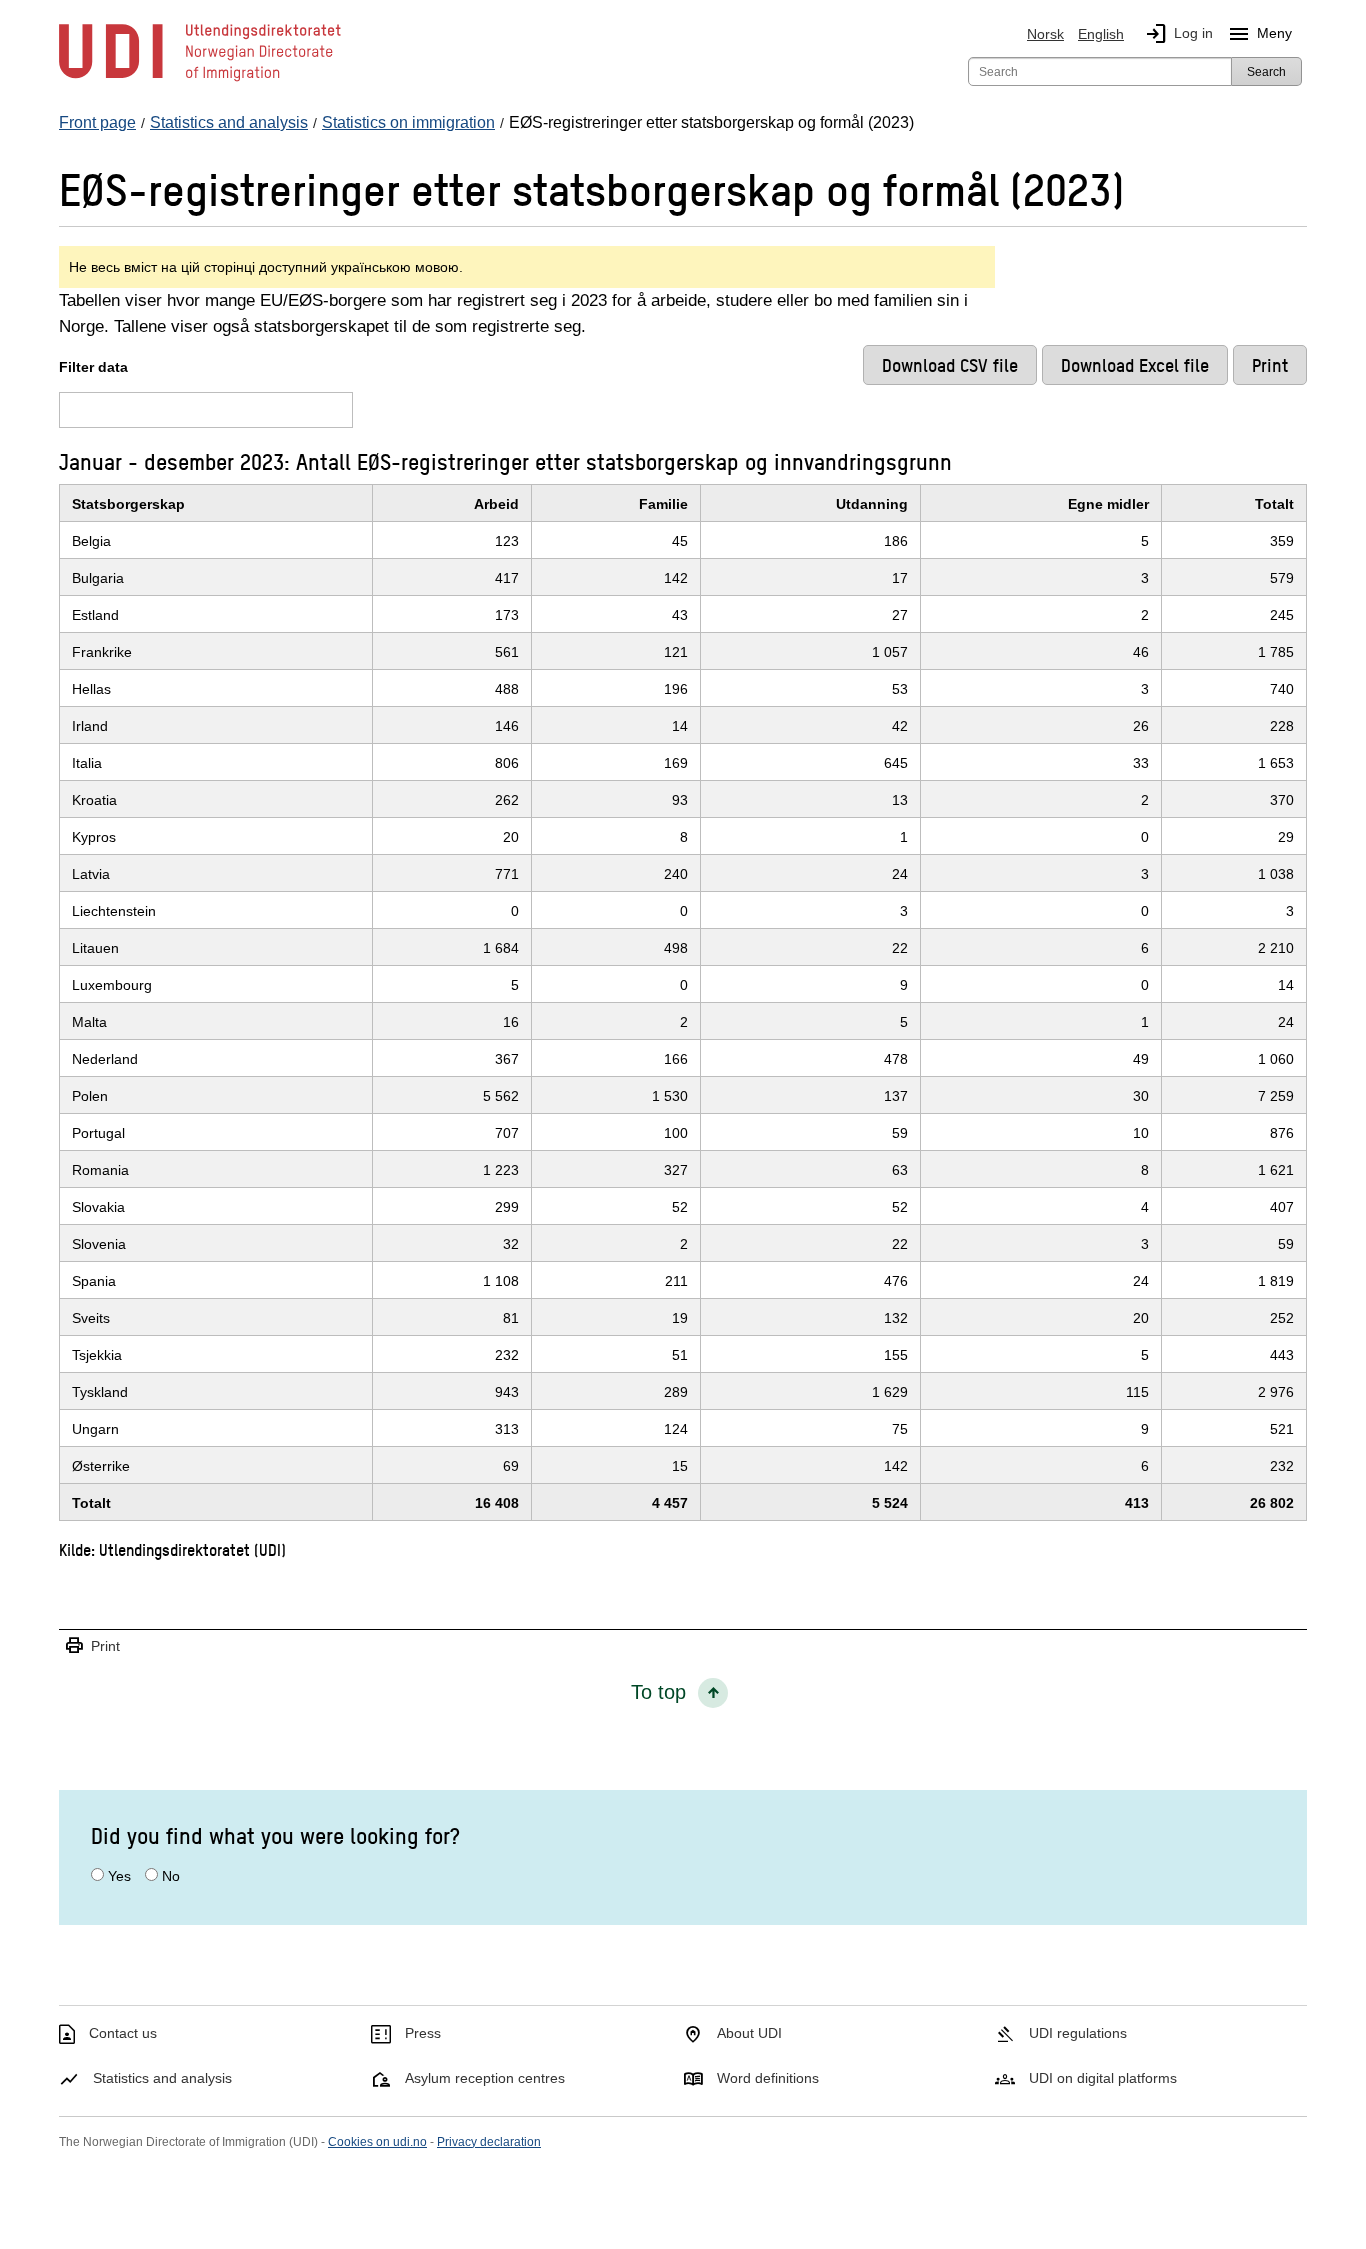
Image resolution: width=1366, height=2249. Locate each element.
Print (92, 1646)
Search (1266, 72)
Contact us (123, 2033)
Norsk (1045, 34)
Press (423, 2033)
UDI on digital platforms (1103, 2078)
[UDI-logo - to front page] (200, 80)
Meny (1259, 34)
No (171, 1876)
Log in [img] (1178, 34)
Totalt (1274, 504)
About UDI (749, 2033)
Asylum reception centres (485, 2078)
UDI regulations (1078, 2033)
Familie (663, 504)
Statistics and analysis (162, 2078)
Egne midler (1108, 504)
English (1101, 34)
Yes (119, 1876)
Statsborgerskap (128, 504)
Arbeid (496, 504)
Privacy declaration (489, 2142)
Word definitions (768, 2078)
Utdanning (872, 504)
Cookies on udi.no (377, 2142)
